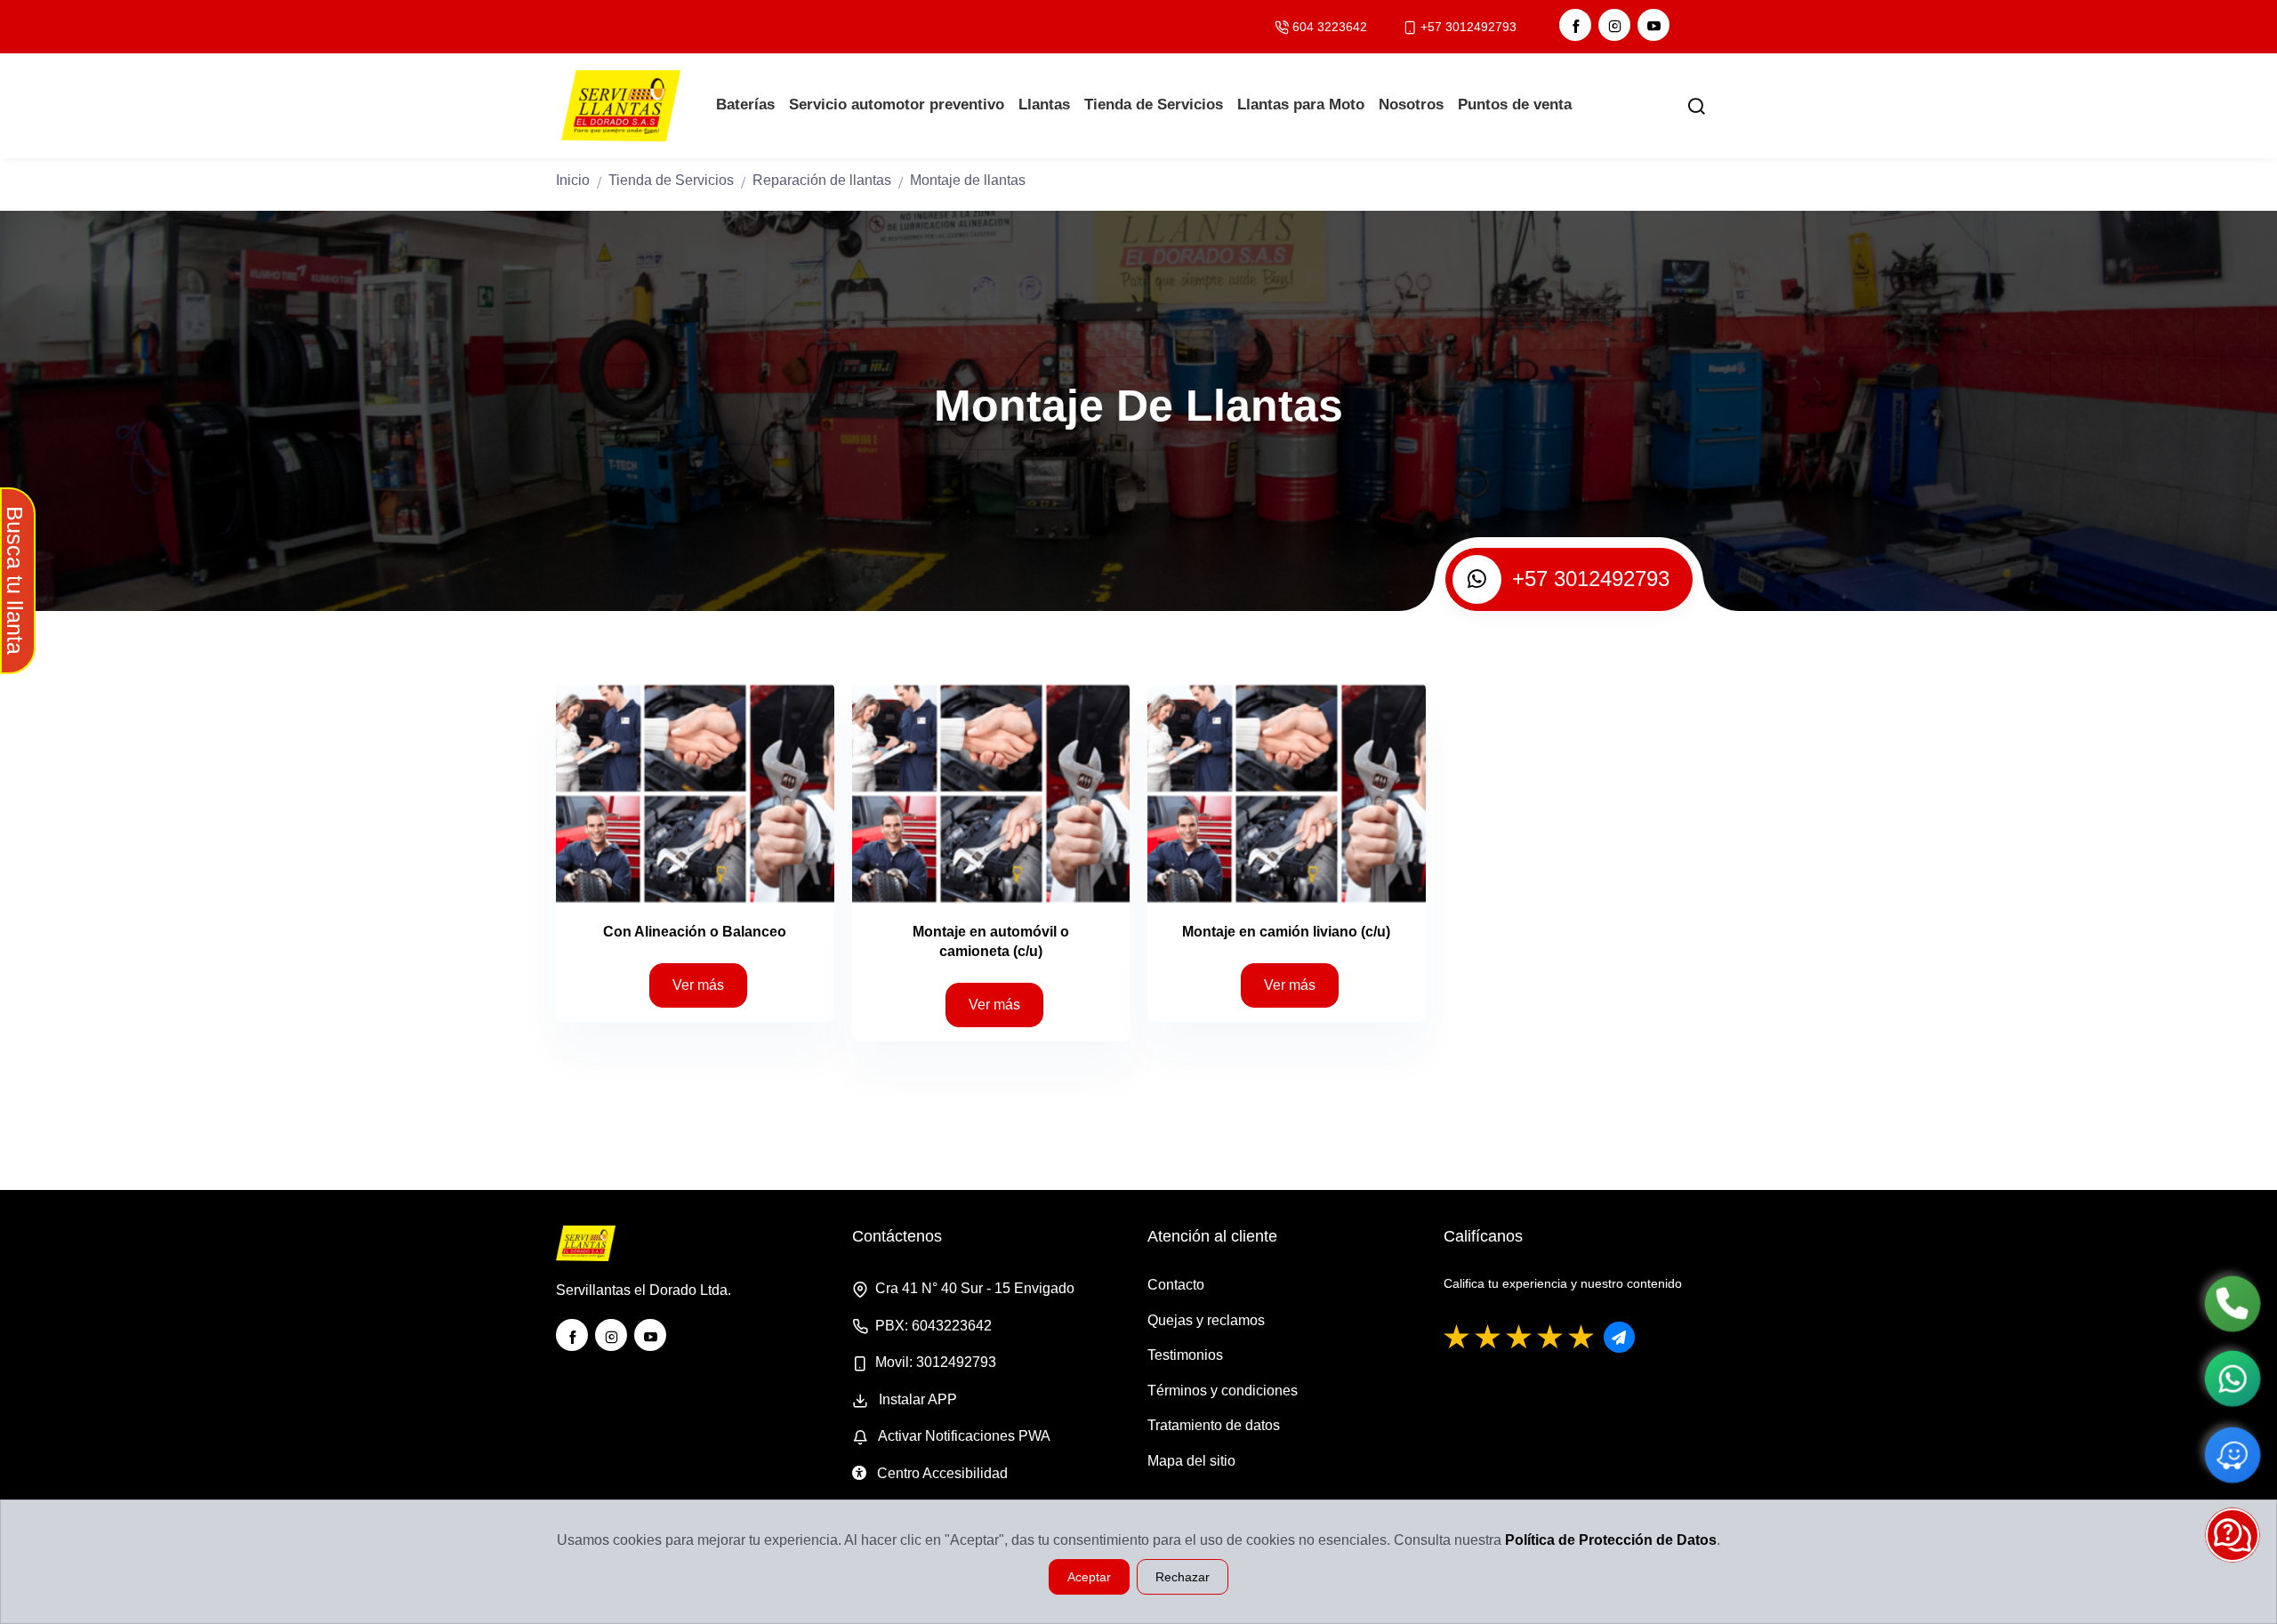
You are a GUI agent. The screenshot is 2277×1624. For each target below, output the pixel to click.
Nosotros (1411, 105)
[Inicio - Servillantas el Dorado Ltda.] (624, 106)
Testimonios (1185, 1355)
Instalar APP (916, 1399)
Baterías (745, 105)
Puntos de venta (1515, 105)
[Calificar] (1619, 1337)
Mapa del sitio (1191, 1461)
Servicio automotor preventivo (897, 105)
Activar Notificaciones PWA (963, 1436)
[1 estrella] (1457, 1338)
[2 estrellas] (1488, 1338)
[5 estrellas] (1581, 1338)
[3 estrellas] (1519, 1338)
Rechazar (1183, 1577)
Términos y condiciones (1223, 1391)
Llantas (1044, 105)
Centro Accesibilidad (941, 1473)
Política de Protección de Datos (1611, 1540)
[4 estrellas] (1550, 1338)
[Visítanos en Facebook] (1575, 25)
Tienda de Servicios (1154, 105)
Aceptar (1089, 1577)
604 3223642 (1330, 27)
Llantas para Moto (1301, 105)
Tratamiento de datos (1214, 1425)
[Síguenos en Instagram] (1614, 25)
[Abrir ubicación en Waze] (2232, 1455)
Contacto (1176, 1285)
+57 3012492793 (1468, 27)
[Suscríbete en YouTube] (1653, 25)
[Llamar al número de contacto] (2232, 1303)
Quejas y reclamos (1206, 1320)
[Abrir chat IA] (2233, 1535)
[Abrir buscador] (1696, 106)
